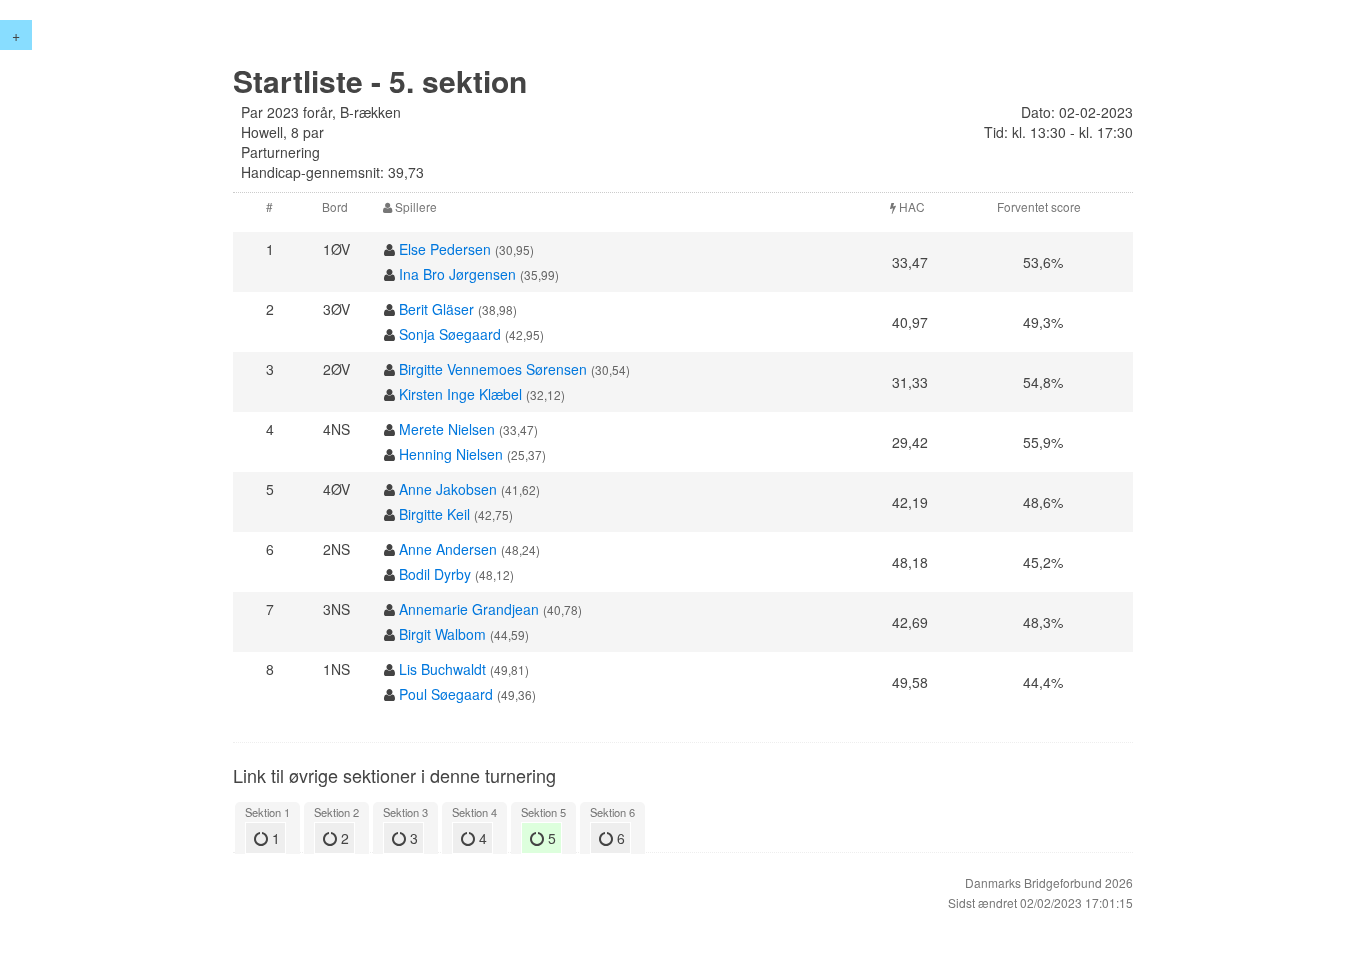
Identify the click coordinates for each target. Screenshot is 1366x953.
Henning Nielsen (451, 454)
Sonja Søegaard (450, 334)
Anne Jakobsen (448, 489)
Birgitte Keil (434, 514)
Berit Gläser (436, 309)
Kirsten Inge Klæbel (460, 394)
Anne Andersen (448, 549)
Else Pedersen (445, 249)
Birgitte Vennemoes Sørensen (493, 369)
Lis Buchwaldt (442, 669)
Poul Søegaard (446, 694)
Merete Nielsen (447, 429)
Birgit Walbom (442, 634)
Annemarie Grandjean (469, 609)
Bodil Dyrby (435, 574)
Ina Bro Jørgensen (457, 274)
